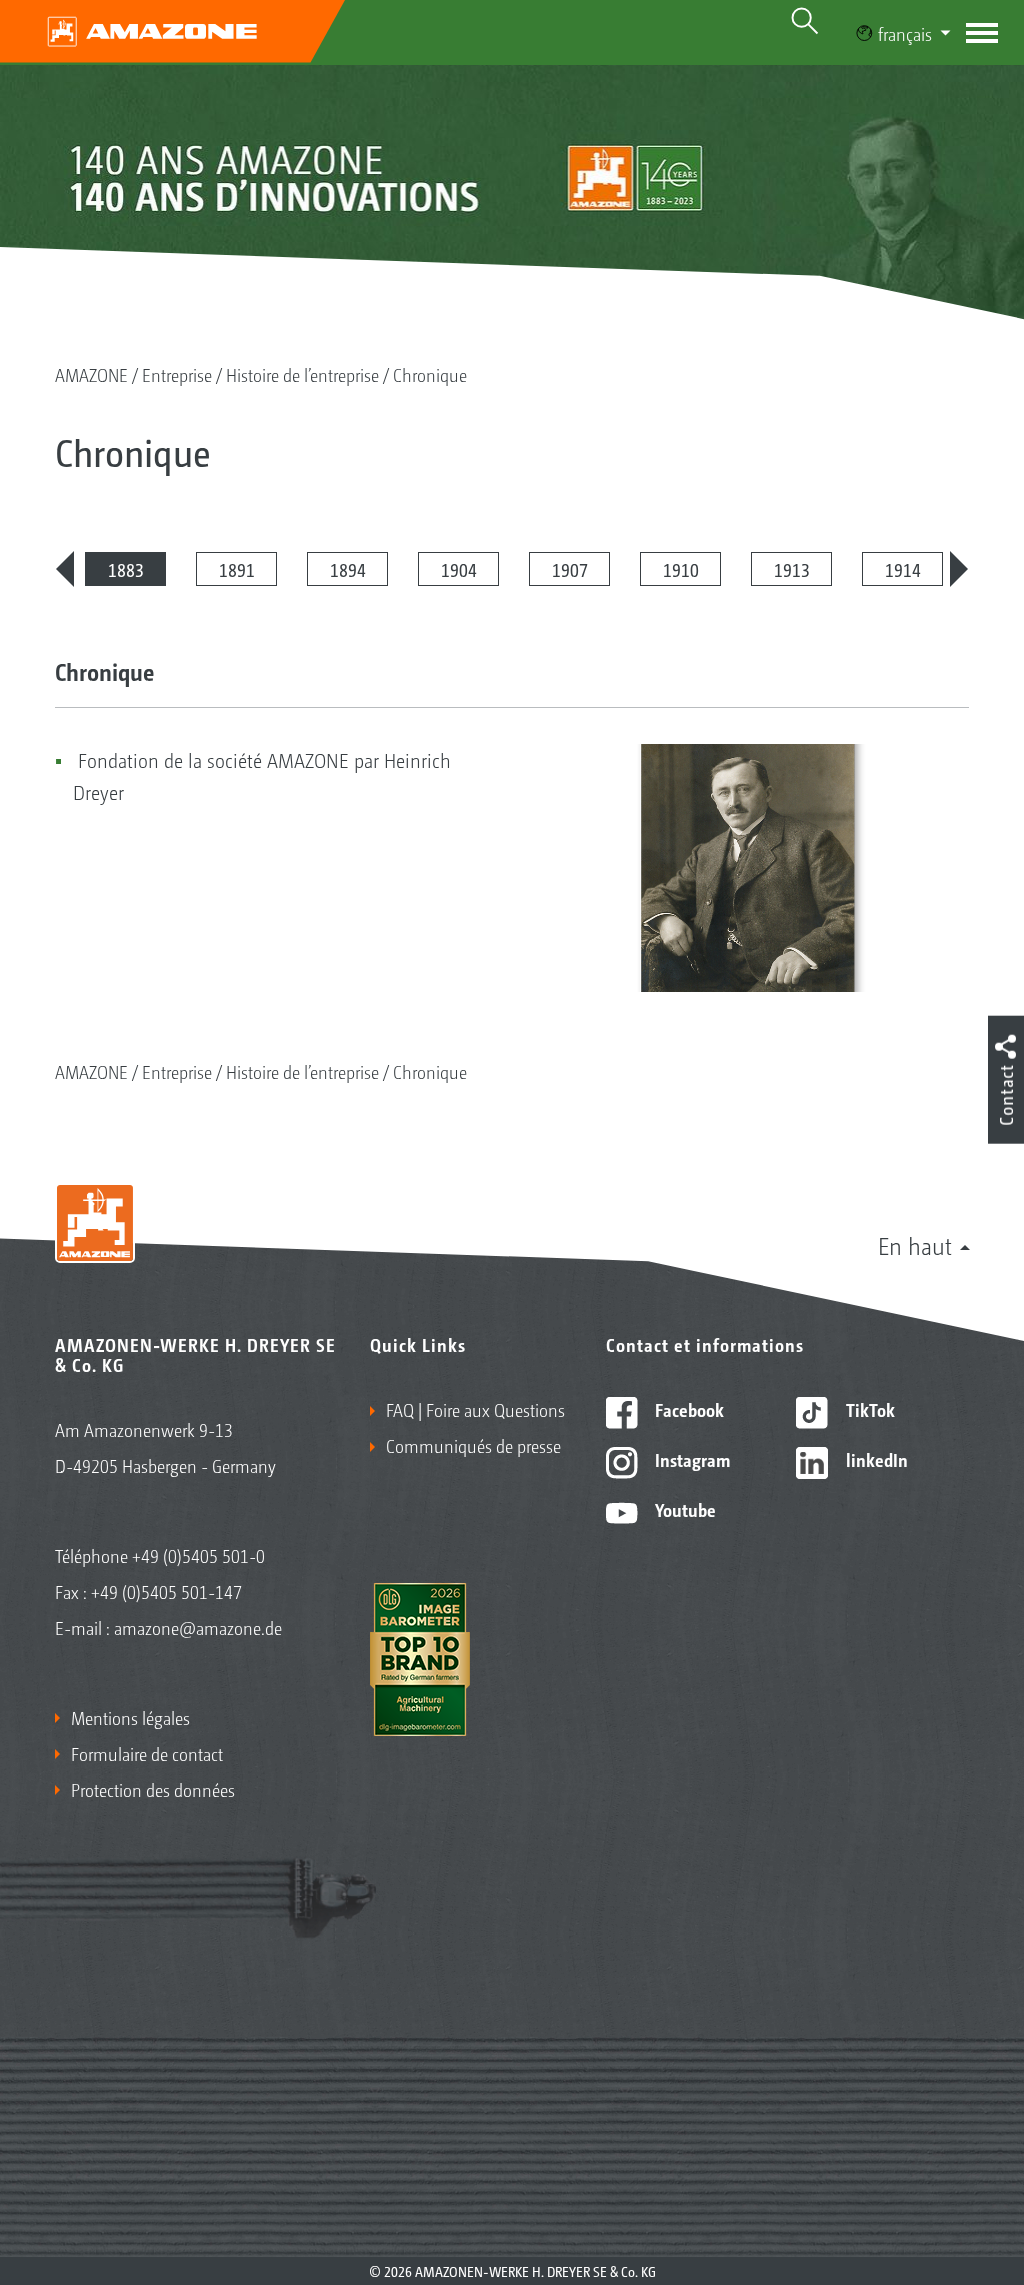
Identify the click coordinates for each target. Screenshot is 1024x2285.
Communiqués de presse (473, 1445)
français (905, 33)
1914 (903, 569)
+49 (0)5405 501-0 (198, 1555)
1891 (237, 569)
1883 (126, 569)
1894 (348, 569)
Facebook (687, 1409)
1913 (792, 569)
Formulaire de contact (147, 1753)
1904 (459, 569)
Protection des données (153, 1789)
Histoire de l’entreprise (302, 374)
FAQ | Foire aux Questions (475, 1409)
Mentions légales (130, 1717)
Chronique (430, 374)
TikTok (868, 1409)
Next (959, 569)
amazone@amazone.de (198, 1627)
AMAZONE (91, 374)
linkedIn (875, 1459)
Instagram (690, 1459)
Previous (65, 569)
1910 (681, 569)
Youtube (683, 1509)
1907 (570, 569)
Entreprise (177, 374)
